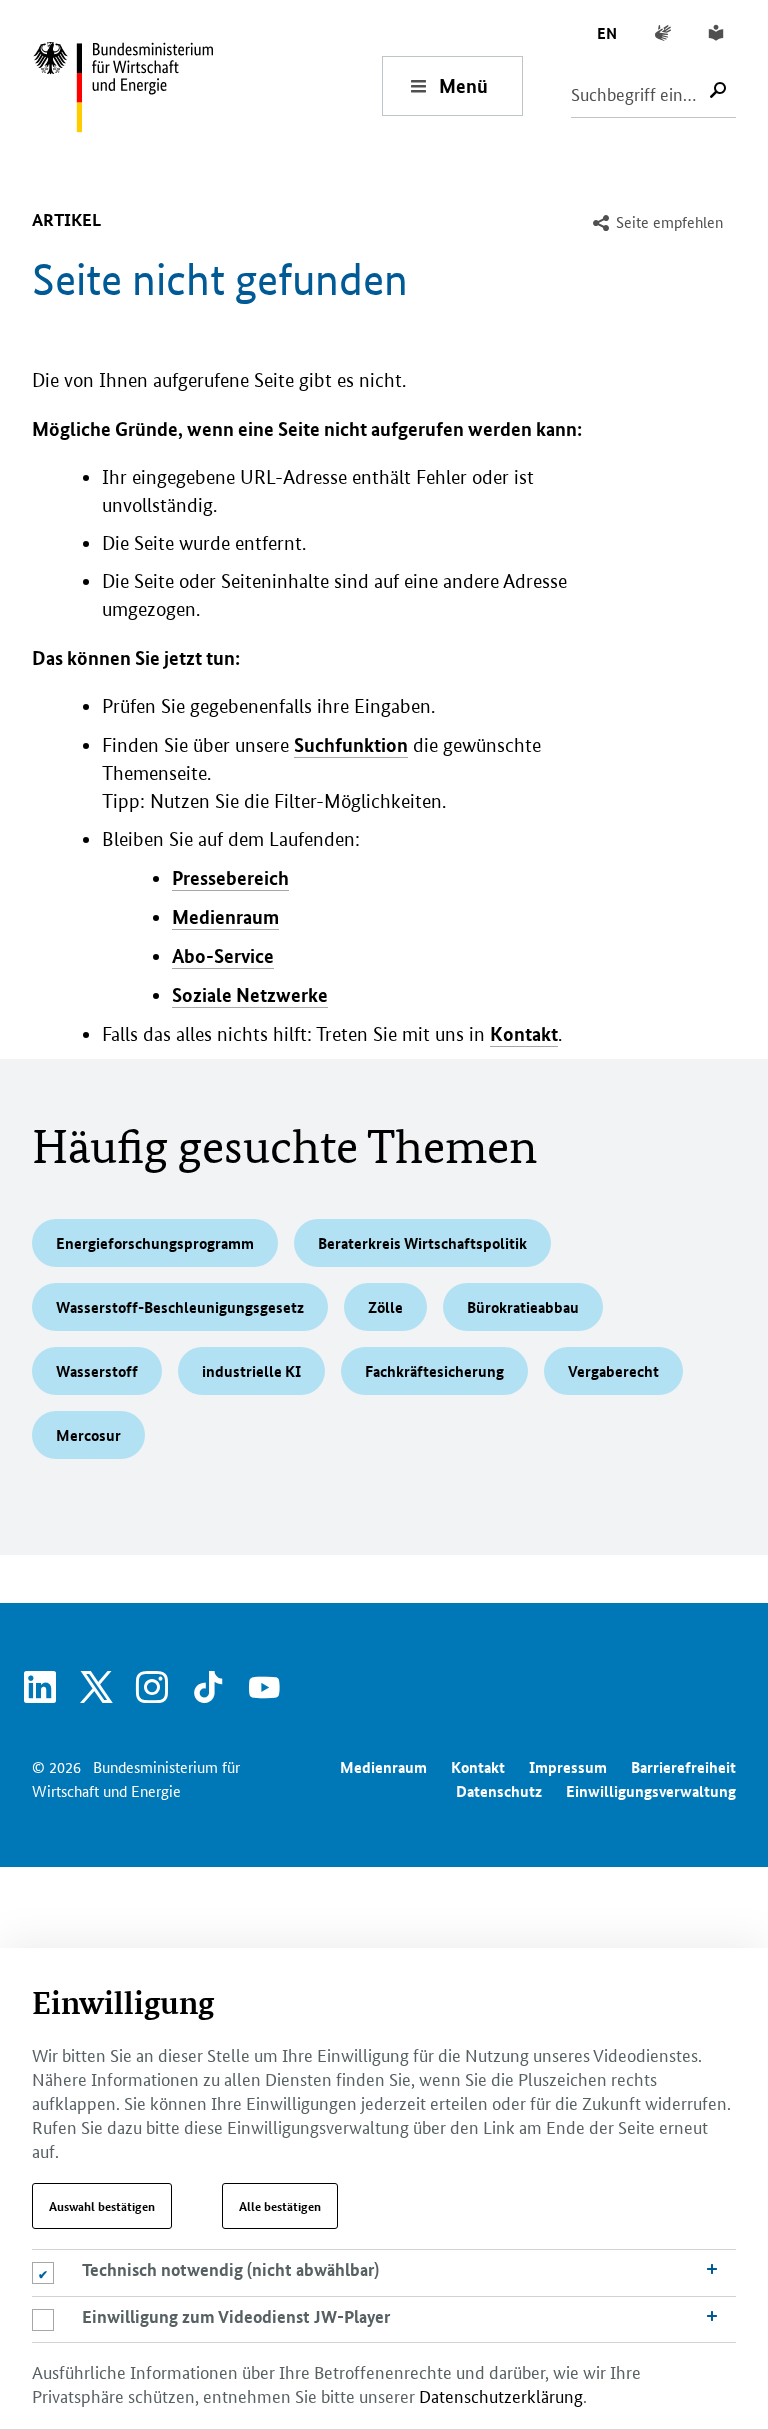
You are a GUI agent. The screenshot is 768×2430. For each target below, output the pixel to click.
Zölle (385, 1307)
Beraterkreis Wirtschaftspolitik (422, 1243)
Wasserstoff (97, 1371)
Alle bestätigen (280, 2206)
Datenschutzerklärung (501, 2395)
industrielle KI (251, 1371)
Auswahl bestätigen (102, 2206)
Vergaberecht (613, 1371)
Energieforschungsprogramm (155, 1243)
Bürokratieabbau (523, 1307)
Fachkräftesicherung (434, 1371)
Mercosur (88, 1435)
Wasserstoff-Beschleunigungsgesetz (180, 1307)
